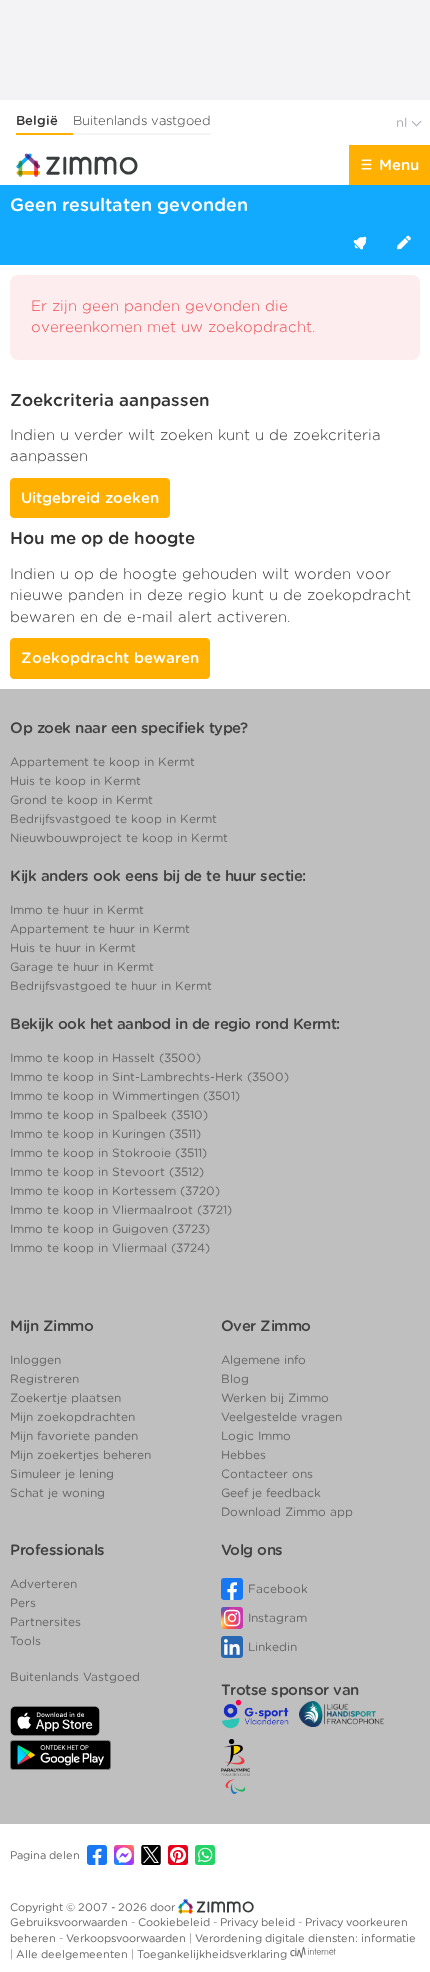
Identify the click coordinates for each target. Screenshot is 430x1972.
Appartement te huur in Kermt (100, 928)
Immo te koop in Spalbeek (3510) (109, 1114)
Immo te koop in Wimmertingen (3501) (125, 1095)
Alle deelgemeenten (73, 1954)
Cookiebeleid (175, 1922)
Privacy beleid (259, 1922)
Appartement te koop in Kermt (102, 761)
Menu (399, 165)
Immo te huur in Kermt (77, 909)
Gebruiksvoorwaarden (70, 1922)
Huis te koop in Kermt (75, 780)
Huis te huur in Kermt (73, 947)
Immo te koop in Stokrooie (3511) (108, 1152)
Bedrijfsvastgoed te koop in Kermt (113, 818)
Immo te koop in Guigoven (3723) (110, 1228)
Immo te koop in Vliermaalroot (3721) (121, 1209)
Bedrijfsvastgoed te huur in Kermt (111, 985)
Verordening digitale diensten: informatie (305, 1938)
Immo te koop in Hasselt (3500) (105, 1057)
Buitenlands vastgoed (142, 120)
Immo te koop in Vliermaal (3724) (110, 1247)
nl (403, 122)
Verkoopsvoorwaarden (127, 1938)
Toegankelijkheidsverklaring (212, 1954)
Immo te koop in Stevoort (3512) (107, 1171)
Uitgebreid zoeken (90, 498)
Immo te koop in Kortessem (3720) (115, 1190)
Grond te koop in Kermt (81, 799)
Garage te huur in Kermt (82, 966)
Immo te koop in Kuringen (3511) (105, 1133)
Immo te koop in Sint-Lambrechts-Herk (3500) (149, 1076)
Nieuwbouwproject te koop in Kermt (119, 837)
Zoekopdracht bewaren (110, 658)
